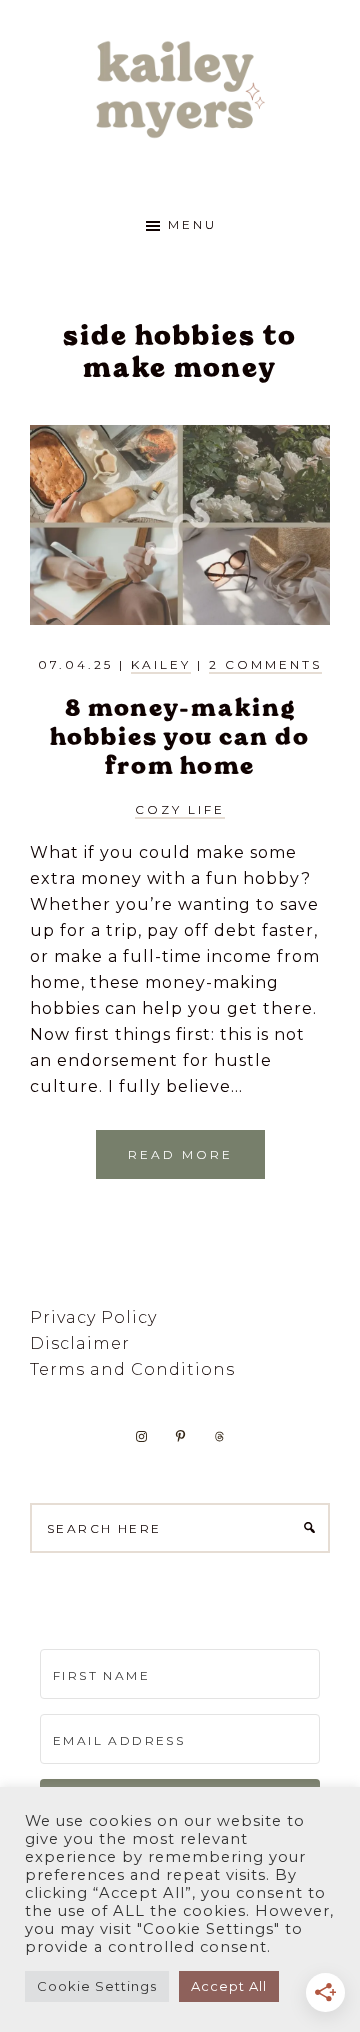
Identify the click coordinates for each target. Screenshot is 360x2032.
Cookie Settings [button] (97, 1986)
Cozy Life (180, 809)
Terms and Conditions (132, 1369)
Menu (192, 224)
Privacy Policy (93, 1317)
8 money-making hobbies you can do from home (180, 737)
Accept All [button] (229, 1986)
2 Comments (265, 664)
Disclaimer (80, 1343)
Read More (180, 1154)
